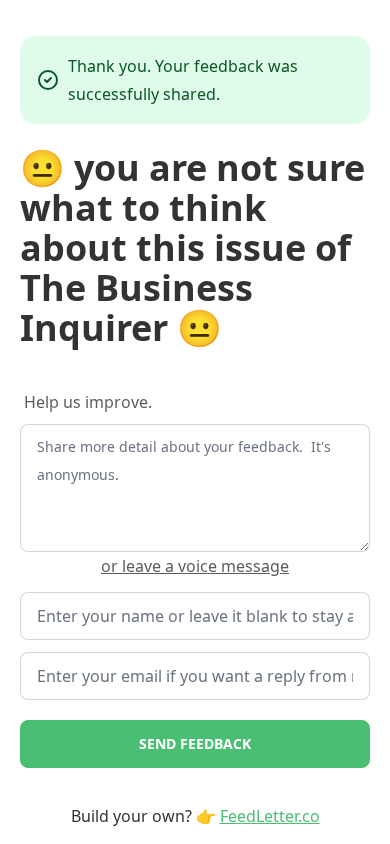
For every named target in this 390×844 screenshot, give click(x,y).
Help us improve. (88, 402)
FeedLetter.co (270, 816)
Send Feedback (195, 743)
